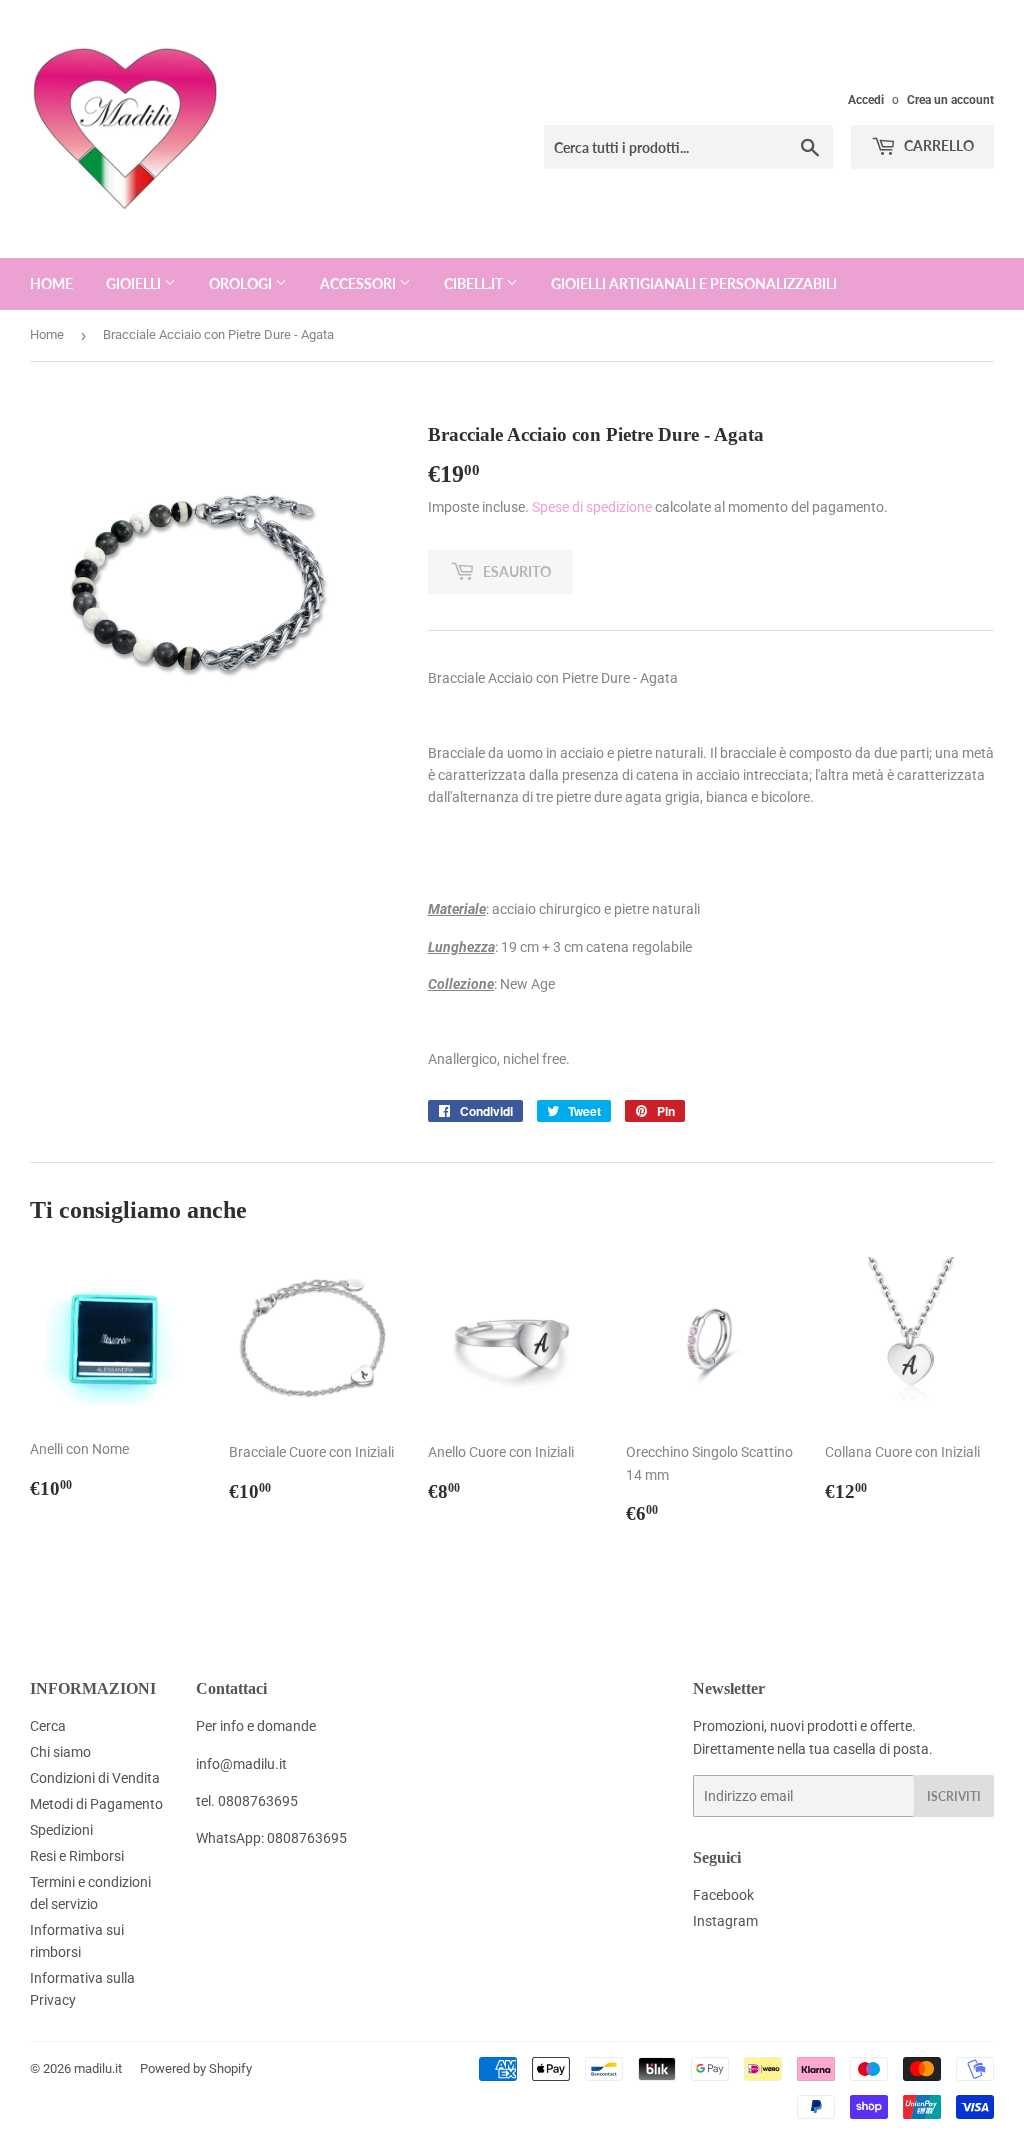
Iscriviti (954, 1796)
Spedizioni (61, 1830)
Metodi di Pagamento (96, 1804)
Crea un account (950, 100)
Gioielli (135, 283)
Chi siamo (60, 1752)
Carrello (937, 145)
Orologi (242, 283)
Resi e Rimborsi (77, 1856)
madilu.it (98, 2068)
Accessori (359, 283)
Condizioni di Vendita (95, 1778)
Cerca (48, 1726)
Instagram (725, 1921)
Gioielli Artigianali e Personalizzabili (694, 283)
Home (51, 283)
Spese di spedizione (592, 507)
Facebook (723, 1895)
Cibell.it (475, 283)
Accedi (866, 100)
